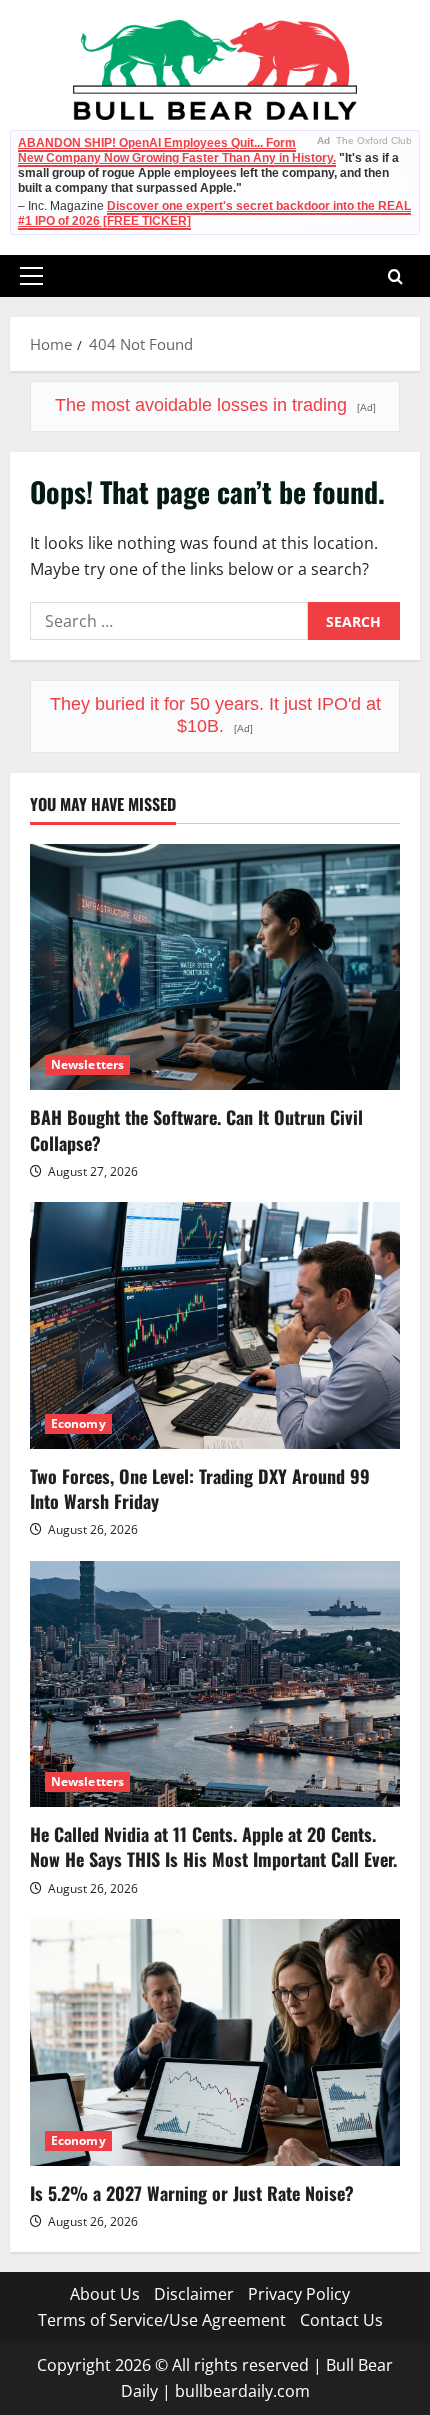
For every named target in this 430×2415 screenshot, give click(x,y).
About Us (105, 2294)
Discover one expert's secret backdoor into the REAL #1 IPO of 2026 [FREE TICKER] (214, 213)
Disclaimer (194, 2294)
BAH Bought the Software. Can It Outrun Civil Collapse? (196, 1129)
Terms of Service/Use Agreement (162, 2320)
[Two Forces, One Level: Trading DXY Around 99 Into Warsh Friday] (215, 1325)
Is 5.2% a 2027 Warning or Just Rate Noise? (192, 2193)
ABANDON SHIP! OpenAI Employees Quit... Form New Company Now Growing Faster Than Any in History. (177, 150)
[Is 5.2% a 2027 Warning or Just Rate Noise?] (215, 2042)
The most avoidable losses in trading (215, 405)
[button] (31, 276)
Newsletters (87, 1064)
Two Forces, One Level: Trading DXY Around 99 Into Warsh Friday (200, 1488)
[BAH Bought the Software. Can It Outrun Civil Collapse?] (215, 967)
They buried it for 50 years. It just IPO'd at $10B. (215, 715)
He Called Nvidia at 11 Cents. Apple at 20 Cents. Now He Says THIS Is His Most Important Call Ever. (213, 1846)
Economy (78, 1423)
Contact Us (341, 2320)
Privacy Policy (299, 2294)
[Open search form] (395, 276)
